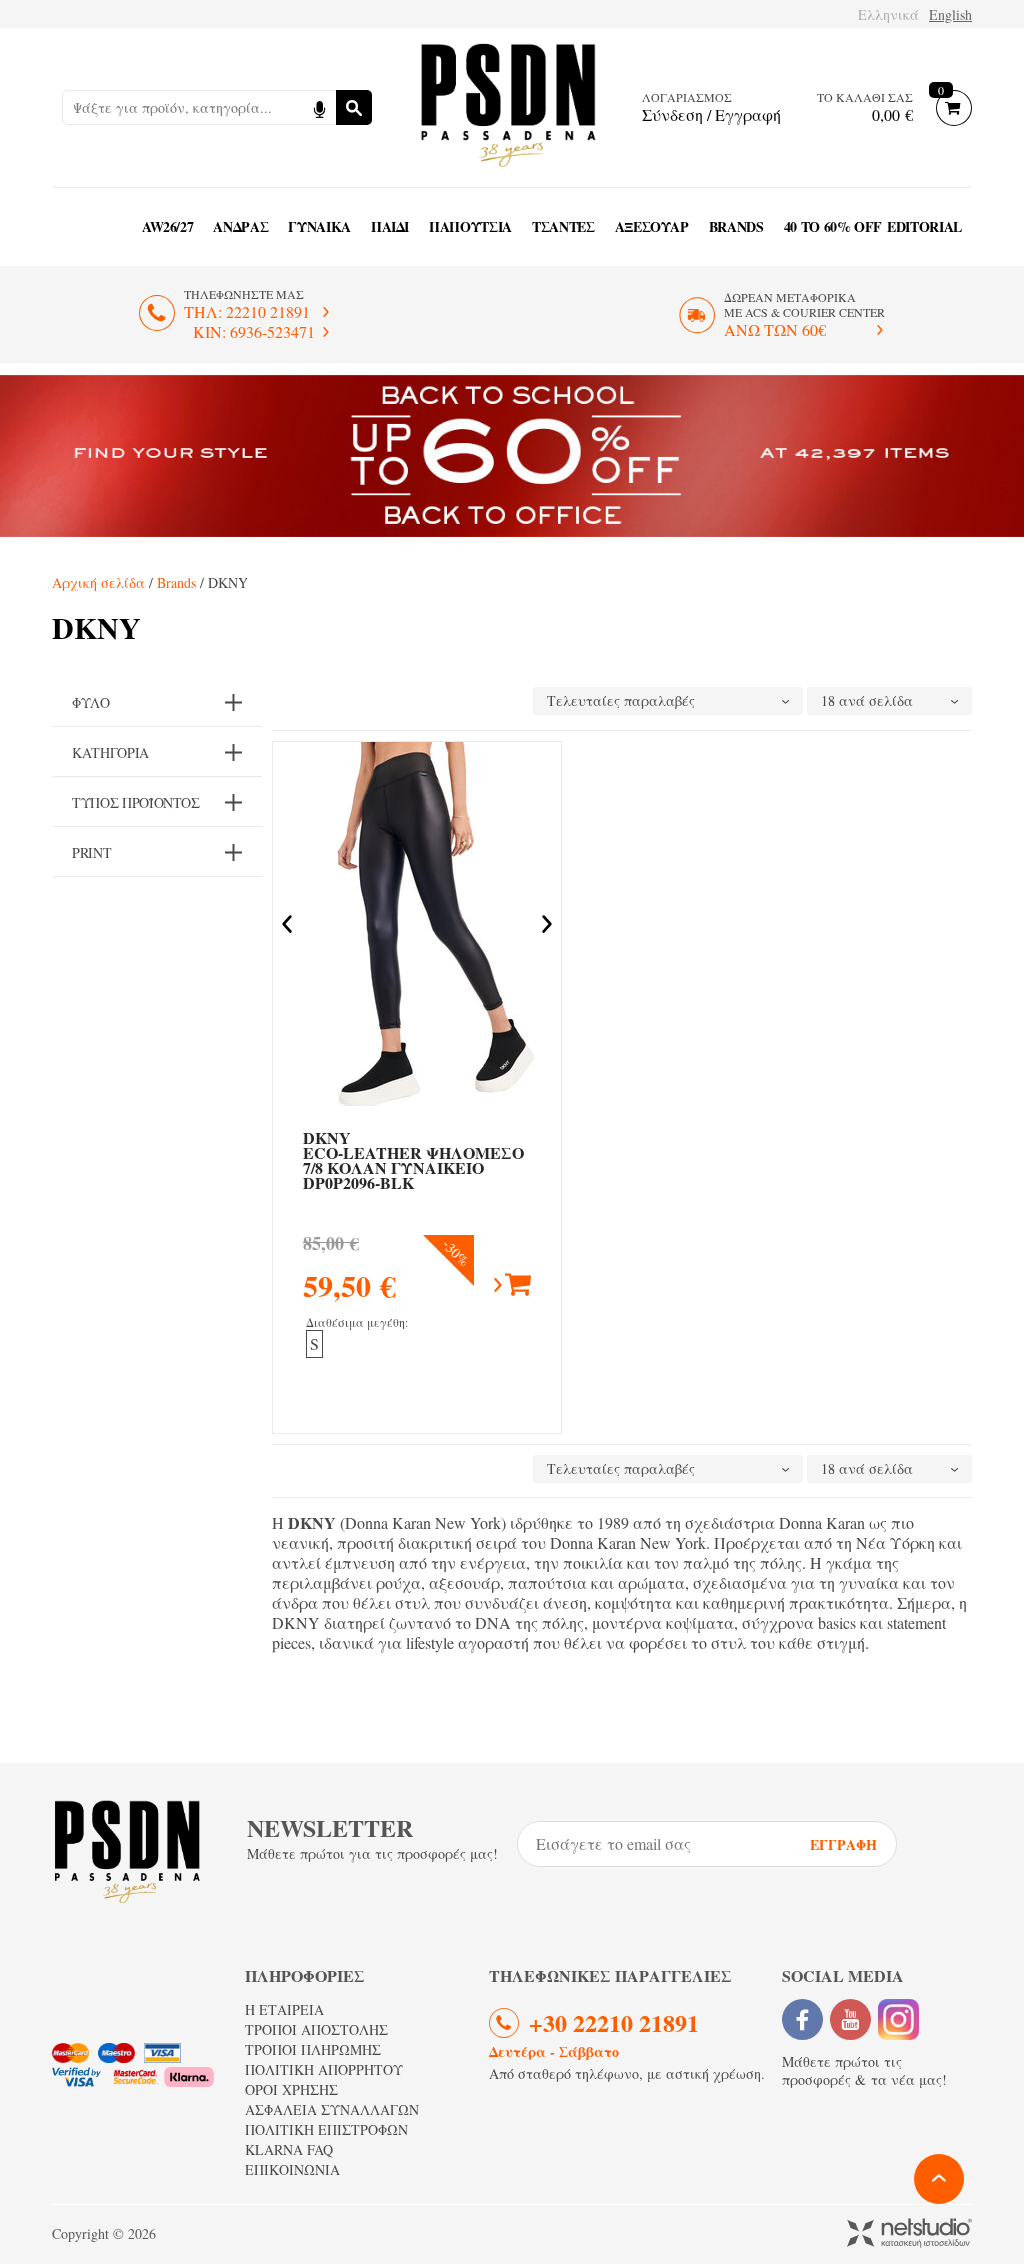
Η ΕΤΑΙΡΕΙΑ (284, 2009)
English (950, 14)
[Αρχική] (508, 107)
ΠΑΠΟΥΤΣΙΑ (470, 226)
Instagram (898, 2019)
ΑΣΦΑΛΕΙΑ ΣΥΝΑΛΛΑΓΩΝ (332, 2109)
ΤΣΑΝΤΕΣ (563, 226)
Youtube (850, 2019)
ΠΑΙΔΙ (390, 226)
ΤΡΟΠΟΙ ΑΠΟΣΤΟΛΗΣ (316, 2029)
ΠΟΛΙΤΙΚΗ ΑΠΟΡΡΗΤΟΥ (324, 2069)
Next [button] (547, 924)
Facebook (802, 2019)
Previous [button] (287, 924)
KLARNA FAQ (289, 2149)
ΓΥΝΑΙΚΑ (319, 226)
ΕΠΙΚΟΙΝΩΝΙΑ (292, 2169)
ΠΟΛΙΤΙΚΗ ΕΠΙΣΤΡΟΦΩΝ (326, 2129)
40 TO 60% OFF (833, 226)
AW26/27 (168, 226)
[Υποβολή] (354, 107)
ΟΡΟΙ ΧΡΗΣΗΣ (291, 2089)
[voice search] (319, 107)
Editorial (924, 226)
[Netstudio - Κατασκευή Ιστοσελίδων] (909, 2234)
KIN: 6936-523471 (254, 331)
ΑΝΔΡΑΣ (240, 226)
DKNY (413, 1160)
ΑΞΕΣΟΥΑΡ (652, 226)
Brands (736, 226)
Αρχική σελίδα (98, 582)
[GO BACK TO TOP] (939, 2179)
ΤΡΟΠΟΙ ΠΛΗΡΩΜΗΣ (313, 2049)
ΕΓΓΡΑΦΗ (843, 1844)
